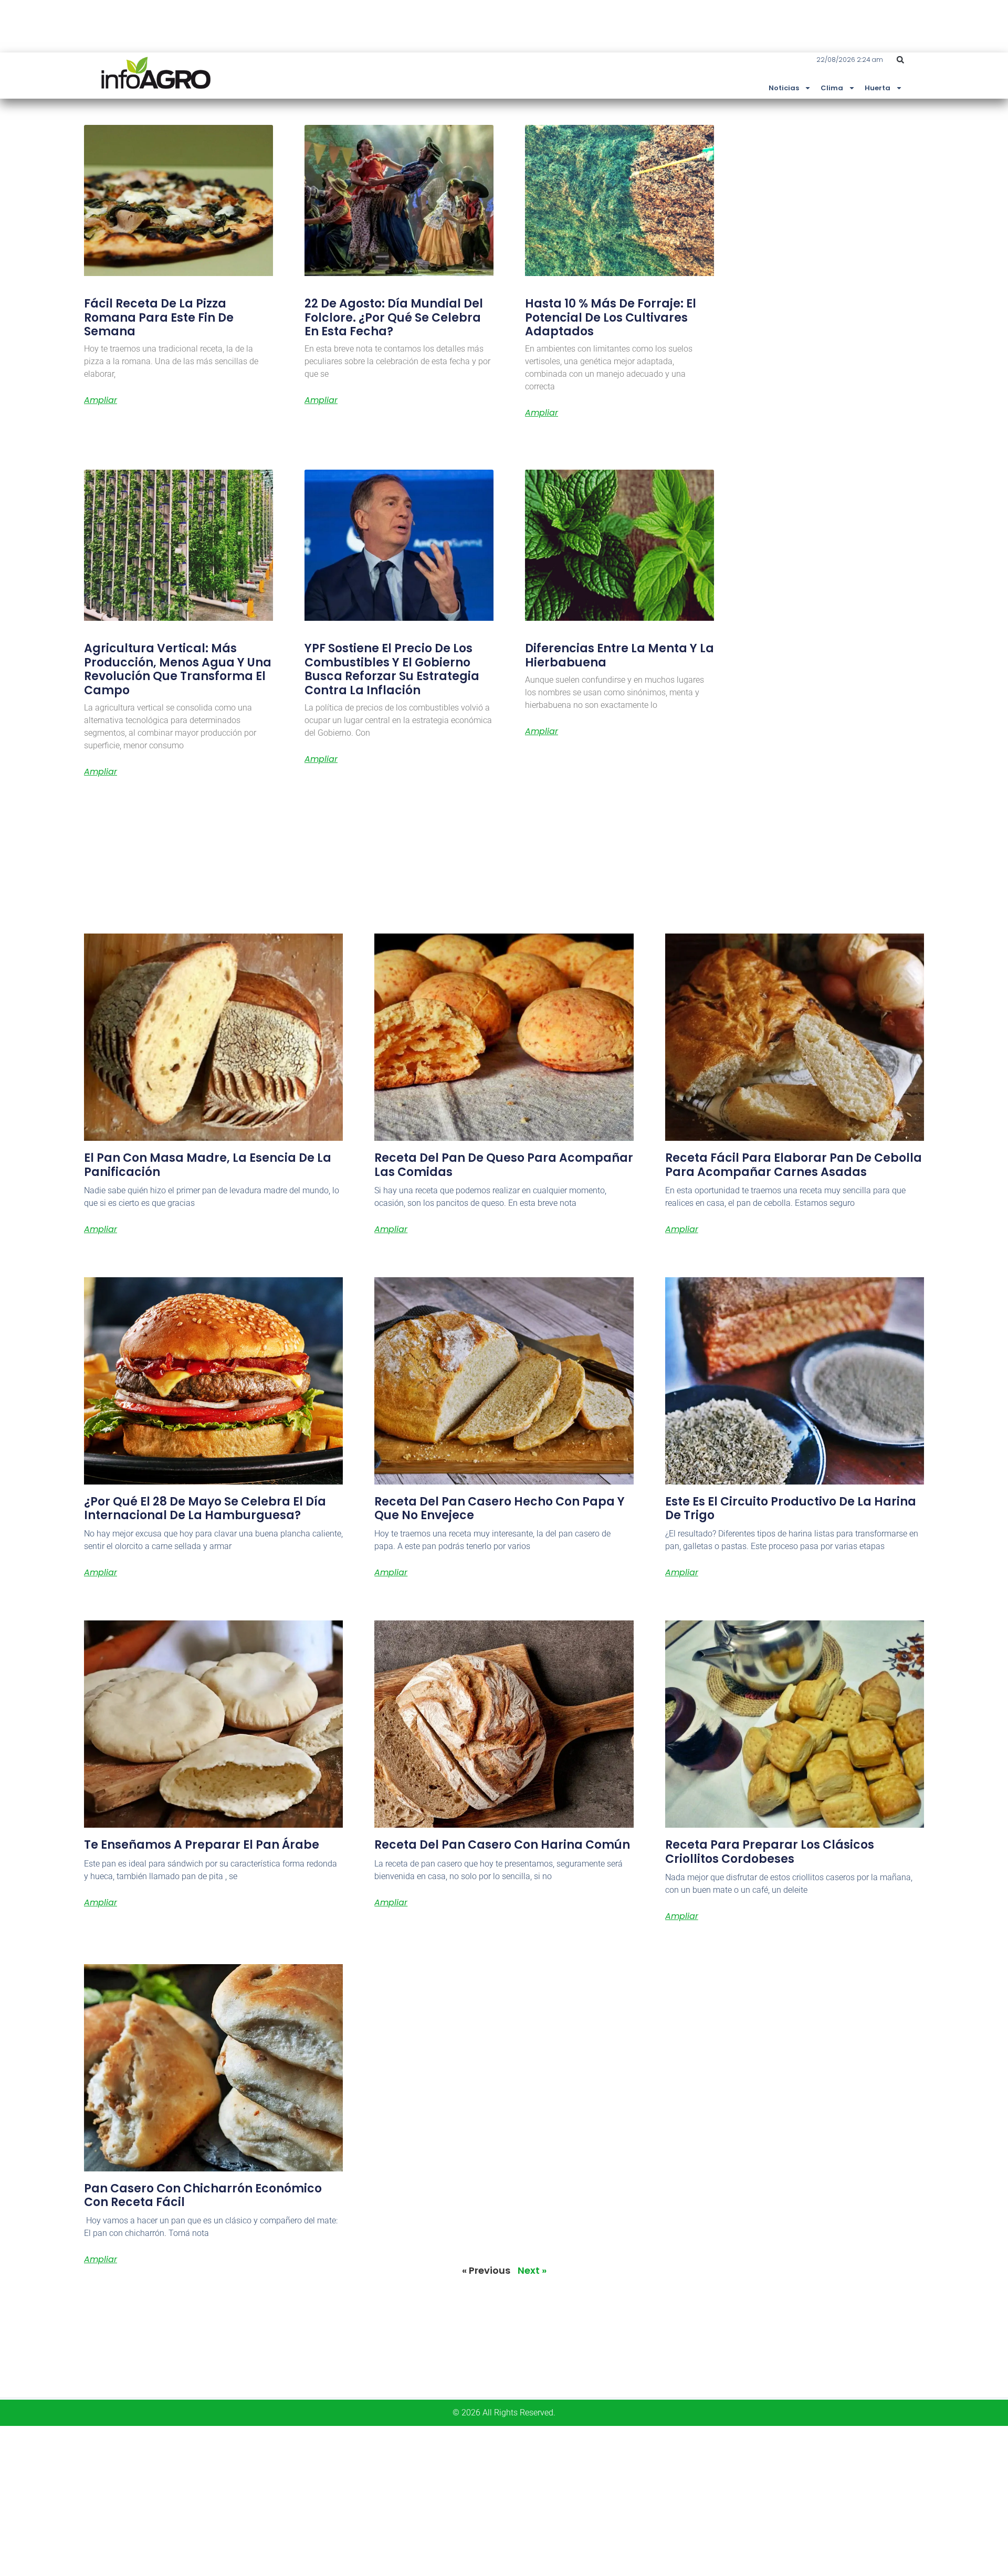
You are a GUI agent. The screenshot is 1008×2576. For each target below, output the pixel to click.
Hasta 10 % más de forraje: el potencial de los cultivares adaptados (611, 317)
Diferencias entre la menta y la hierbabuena (619, 655)
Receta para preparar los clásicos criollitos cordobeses (770, 1852)
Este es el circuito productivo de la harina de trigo (791, 1508)
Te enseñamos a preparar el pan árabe (202, 1845)
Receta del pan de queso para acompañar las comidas (504, 1165)
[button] (900, 60)
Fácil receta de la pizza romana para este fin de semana (159, 317)
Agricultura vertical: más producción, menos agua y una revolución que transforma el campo (178, 669)
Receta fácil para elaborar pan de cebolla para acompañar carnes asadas (794, 1165)
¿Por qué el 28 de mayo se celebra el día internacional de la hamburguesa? (205, 1508)
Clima (832, 88)
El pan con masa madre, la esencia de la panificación (208, 1165)
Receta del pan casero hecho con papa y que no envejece (500, 1508)
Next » (532, 2270)
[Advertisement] (315, 2499)
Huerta (878, 88)
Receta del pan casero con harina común (502, 1845)
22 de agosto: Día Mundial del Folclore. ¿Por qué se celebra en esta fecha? (394, 317)
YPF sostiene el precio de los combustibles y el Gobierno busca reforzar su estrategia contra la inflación (392, 669)
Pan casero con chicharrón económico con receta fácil (203, 2195)
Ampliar (101, 400)
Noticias (784, 88)
